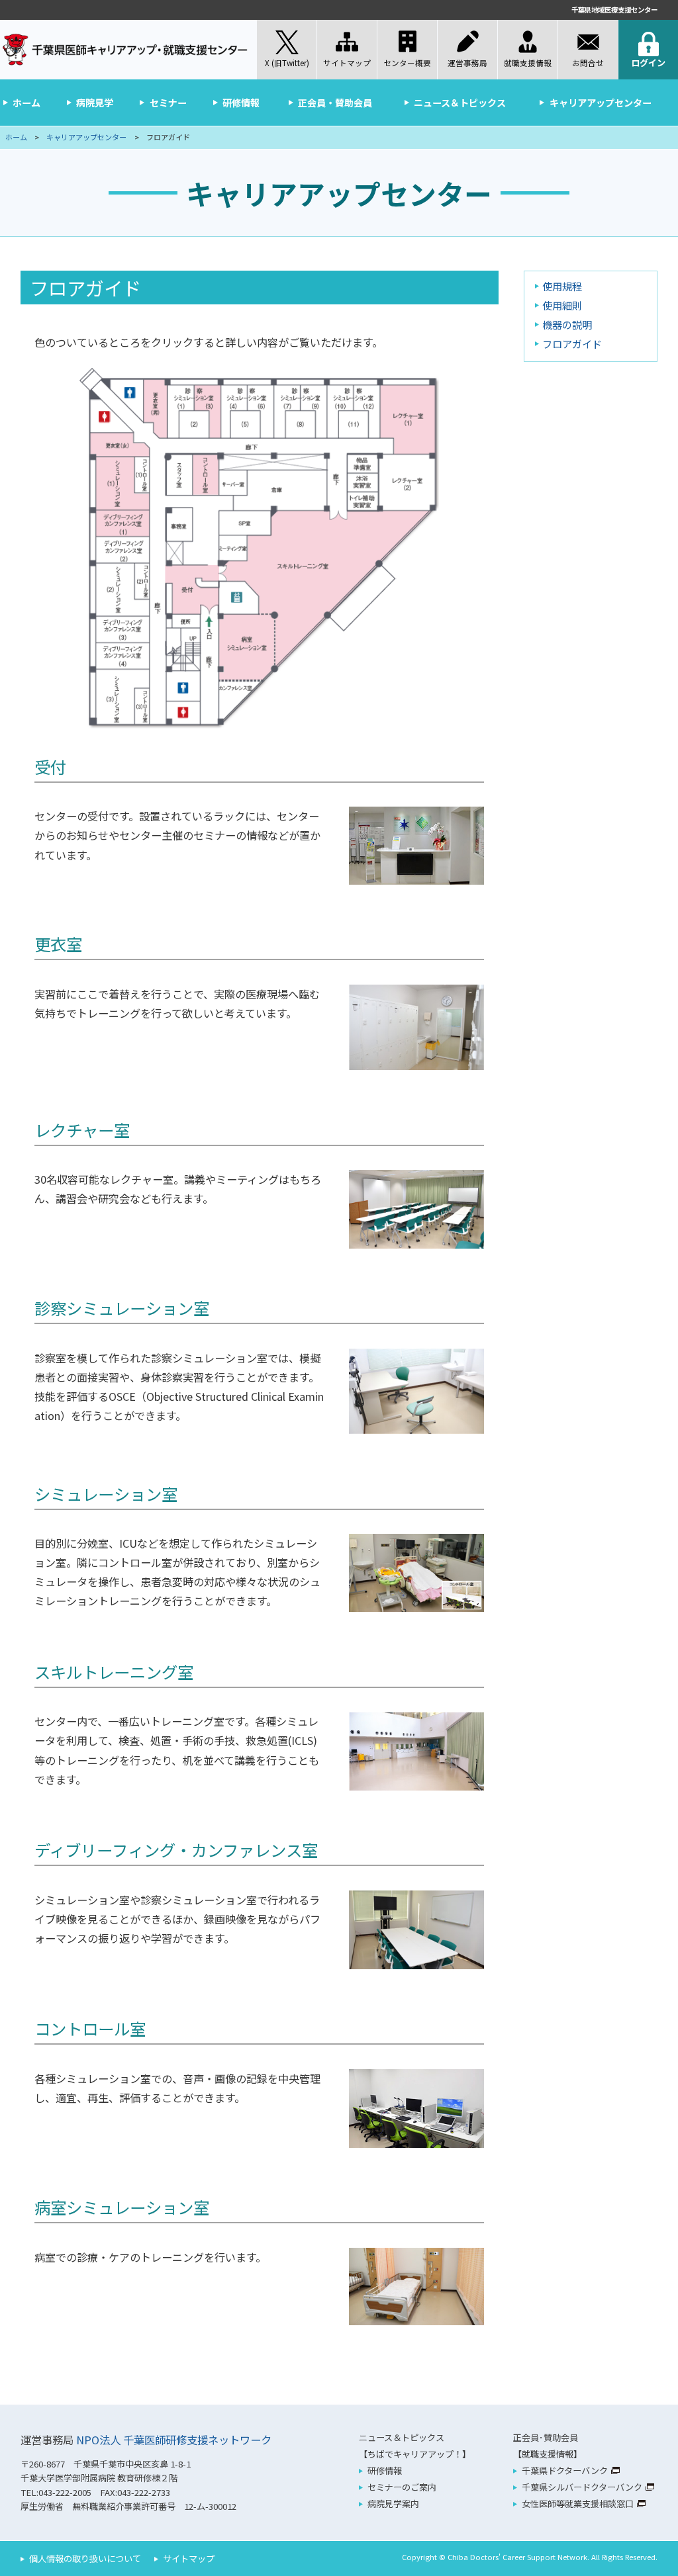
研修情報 (241, 103)
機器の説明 (567, 324)
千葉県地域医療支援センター (614, 10)
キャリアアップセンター (601, 103)
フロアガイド (572, 343)
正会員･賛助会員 (546, 2437)
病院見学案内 (393, 2504)
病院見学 (95, 103)
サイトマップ (189, 2558)
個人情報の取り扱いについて (85, 2558)
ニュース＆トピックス (460, 103)
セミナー (168, 103)
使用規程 (562, 286)
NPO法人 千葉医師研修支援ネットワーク (174, 2440)
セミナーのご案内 (402, 2487)
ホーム (26, 103)
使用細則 (562, 305)
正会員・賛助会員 (335, 103)
